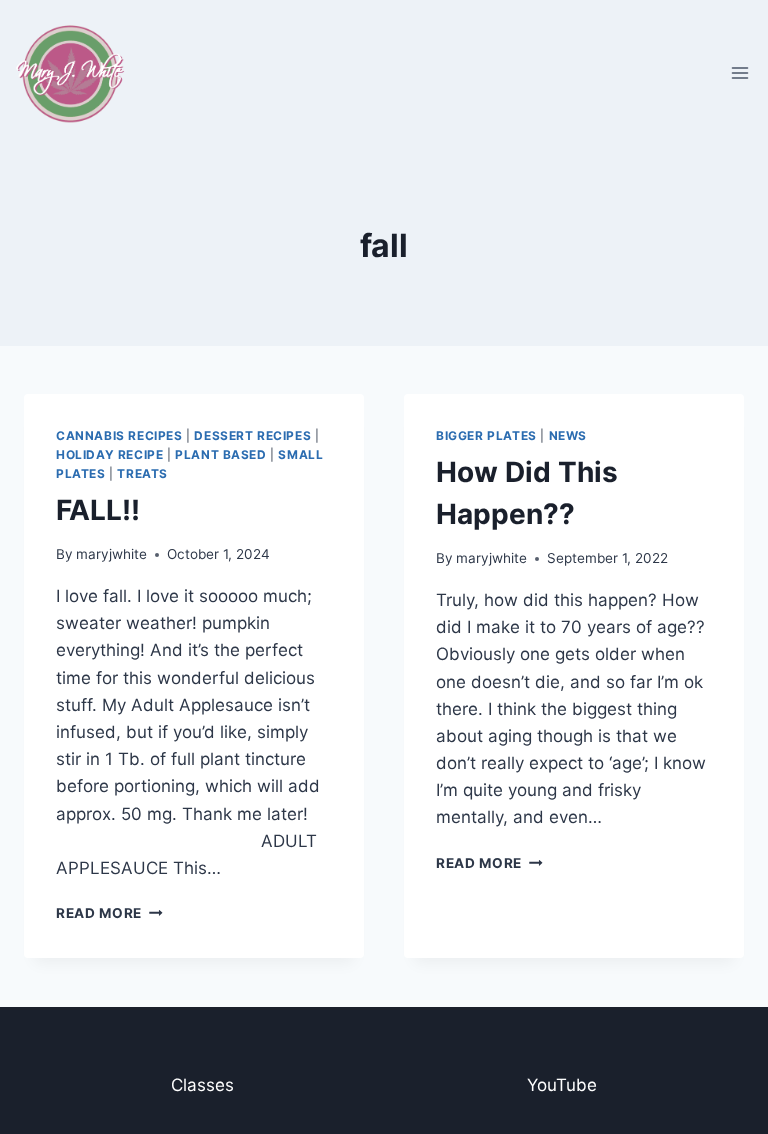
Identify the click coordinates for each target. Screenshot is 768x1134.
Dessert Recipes (252, 435)
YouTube (562, 1085)
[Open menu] (739, 72)
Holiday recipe (109, 454)
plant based (221, 454)
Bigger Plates (486, 435)
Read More (109, 913)
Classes (202, 1085)
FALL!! (98, 510)
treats (142, 473)
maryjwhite (111, 554)
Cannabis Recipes (119, 435)
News (568, 435)
